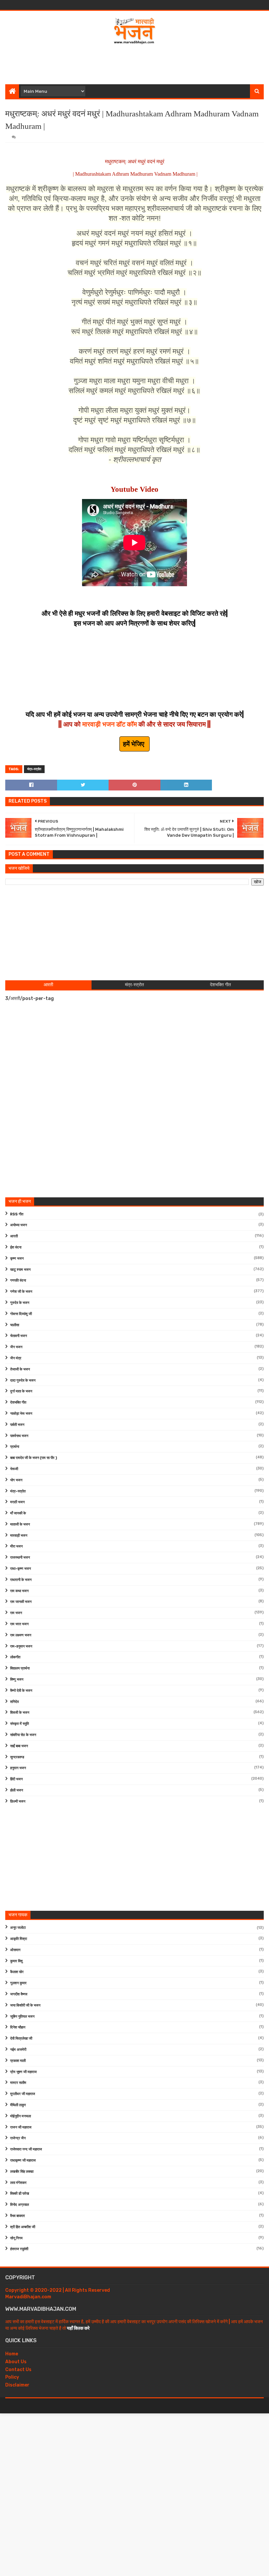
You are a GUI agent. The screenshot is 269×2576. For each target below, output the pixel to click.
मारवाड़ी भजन (19, 1536)
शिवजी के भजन (20, 1713)
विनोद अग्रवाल (20, 2205)
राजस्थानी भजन (20, 1558)
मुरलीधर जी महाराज (23, 2094)
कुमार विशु (16, 1961)
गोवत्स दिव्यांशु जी (21, 1314)
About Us (16, 2362)
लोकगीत (15, 1657)
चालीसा (15, 1325)
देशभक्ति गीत (18, 1402)
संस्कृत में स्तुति (20, 1724)
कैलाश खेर (17, 1972)
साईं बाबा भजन (19, 1746)
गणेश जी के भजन (21, 1292)
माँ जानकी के (18, 1513)
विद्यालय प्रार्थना (20, 1668)
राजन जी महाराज (21, 2127)
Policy (12, 2377)
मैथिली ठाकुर (18, 2105)
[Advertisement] (134, 63)
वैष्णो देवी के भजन (21, 1691)
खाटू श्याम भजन (20, 1270)
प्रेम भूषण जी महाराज (23, 2072)
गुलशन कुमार (18, 1983)
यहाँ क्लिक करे (78, 2328)
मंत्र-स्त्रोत (34, 769)
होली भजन (17, 1790)
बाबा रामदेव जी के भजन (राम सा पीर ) (34, 1458)
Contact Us (18, 2370)
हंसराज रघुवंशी (19, 2249)
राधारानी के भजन (21, 1580)
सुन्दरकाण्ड (17, 1757)
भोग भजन (16, 1480)
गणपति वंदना (18, 1280)
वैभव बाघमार (18, 2216)
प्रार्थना (15, 1447)
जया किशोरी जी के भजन (25, 2005)
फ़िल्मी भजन (18, 1801)
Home (12, 2354)
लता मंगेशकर (18, 2183)
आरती (14, 1236)
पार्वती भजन (17, 1425)
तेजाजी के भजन (20, 1369)
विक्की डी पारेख (20, 2194)
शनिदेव (14, 1702)
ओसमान (15, 1950)
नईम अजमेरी (18, 2050)
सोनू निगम (16, 2238)
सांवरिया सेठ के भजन (23, 1735)
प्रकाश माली (18, 2061)
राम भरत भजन (19, 1624)
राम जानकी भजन (21, 1602)
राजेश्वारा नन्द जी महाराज (26, 2149)
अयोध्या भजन (19, 1225)
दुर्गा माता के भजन (21, 1391)
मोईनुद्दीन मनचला (21, 2116)
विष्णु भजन (17, 1679)
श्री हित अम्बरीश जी (23, 2227)
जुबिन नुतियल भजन (22, 2017)
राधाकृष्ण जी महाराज (23, 2160)
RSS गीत (17, 1214)
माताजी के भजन (20, 1524)
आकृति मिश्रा (19, 1939)
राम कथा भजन (19, 1591)
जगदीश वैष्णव (19, 1994)
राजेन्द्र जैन (18, 2138)
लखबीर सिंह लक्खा (22, 2172)
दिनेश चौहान (18, 2027)
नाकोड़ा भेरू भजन (21, 1414)
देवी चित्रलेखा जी (21, 2038)
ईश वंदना (16, 1247)
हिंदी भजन (16, 1779)
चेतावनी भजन (19, 1336)
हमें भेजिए (134, 744)
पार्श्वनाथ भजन (19, 1436)
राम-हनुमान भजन (21, 1646)
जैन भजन (16, 1347)
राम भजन (16, 1613)
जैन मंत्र (16, 1358)
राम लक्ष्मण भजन (21, 1635)
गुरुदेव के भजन (20, 1303)
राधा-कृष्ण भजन (21, 1569)
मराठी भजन (17, 1502)
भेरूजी (14, 1469)
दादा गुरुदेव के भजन (23, 1380)
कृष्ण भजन (17, 1258)
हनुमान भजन (18, 1768)
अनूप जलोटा (18, 1928)
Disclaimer (17, 2385)
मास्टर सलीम (18, 2083)
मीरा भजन (16, 1546)
